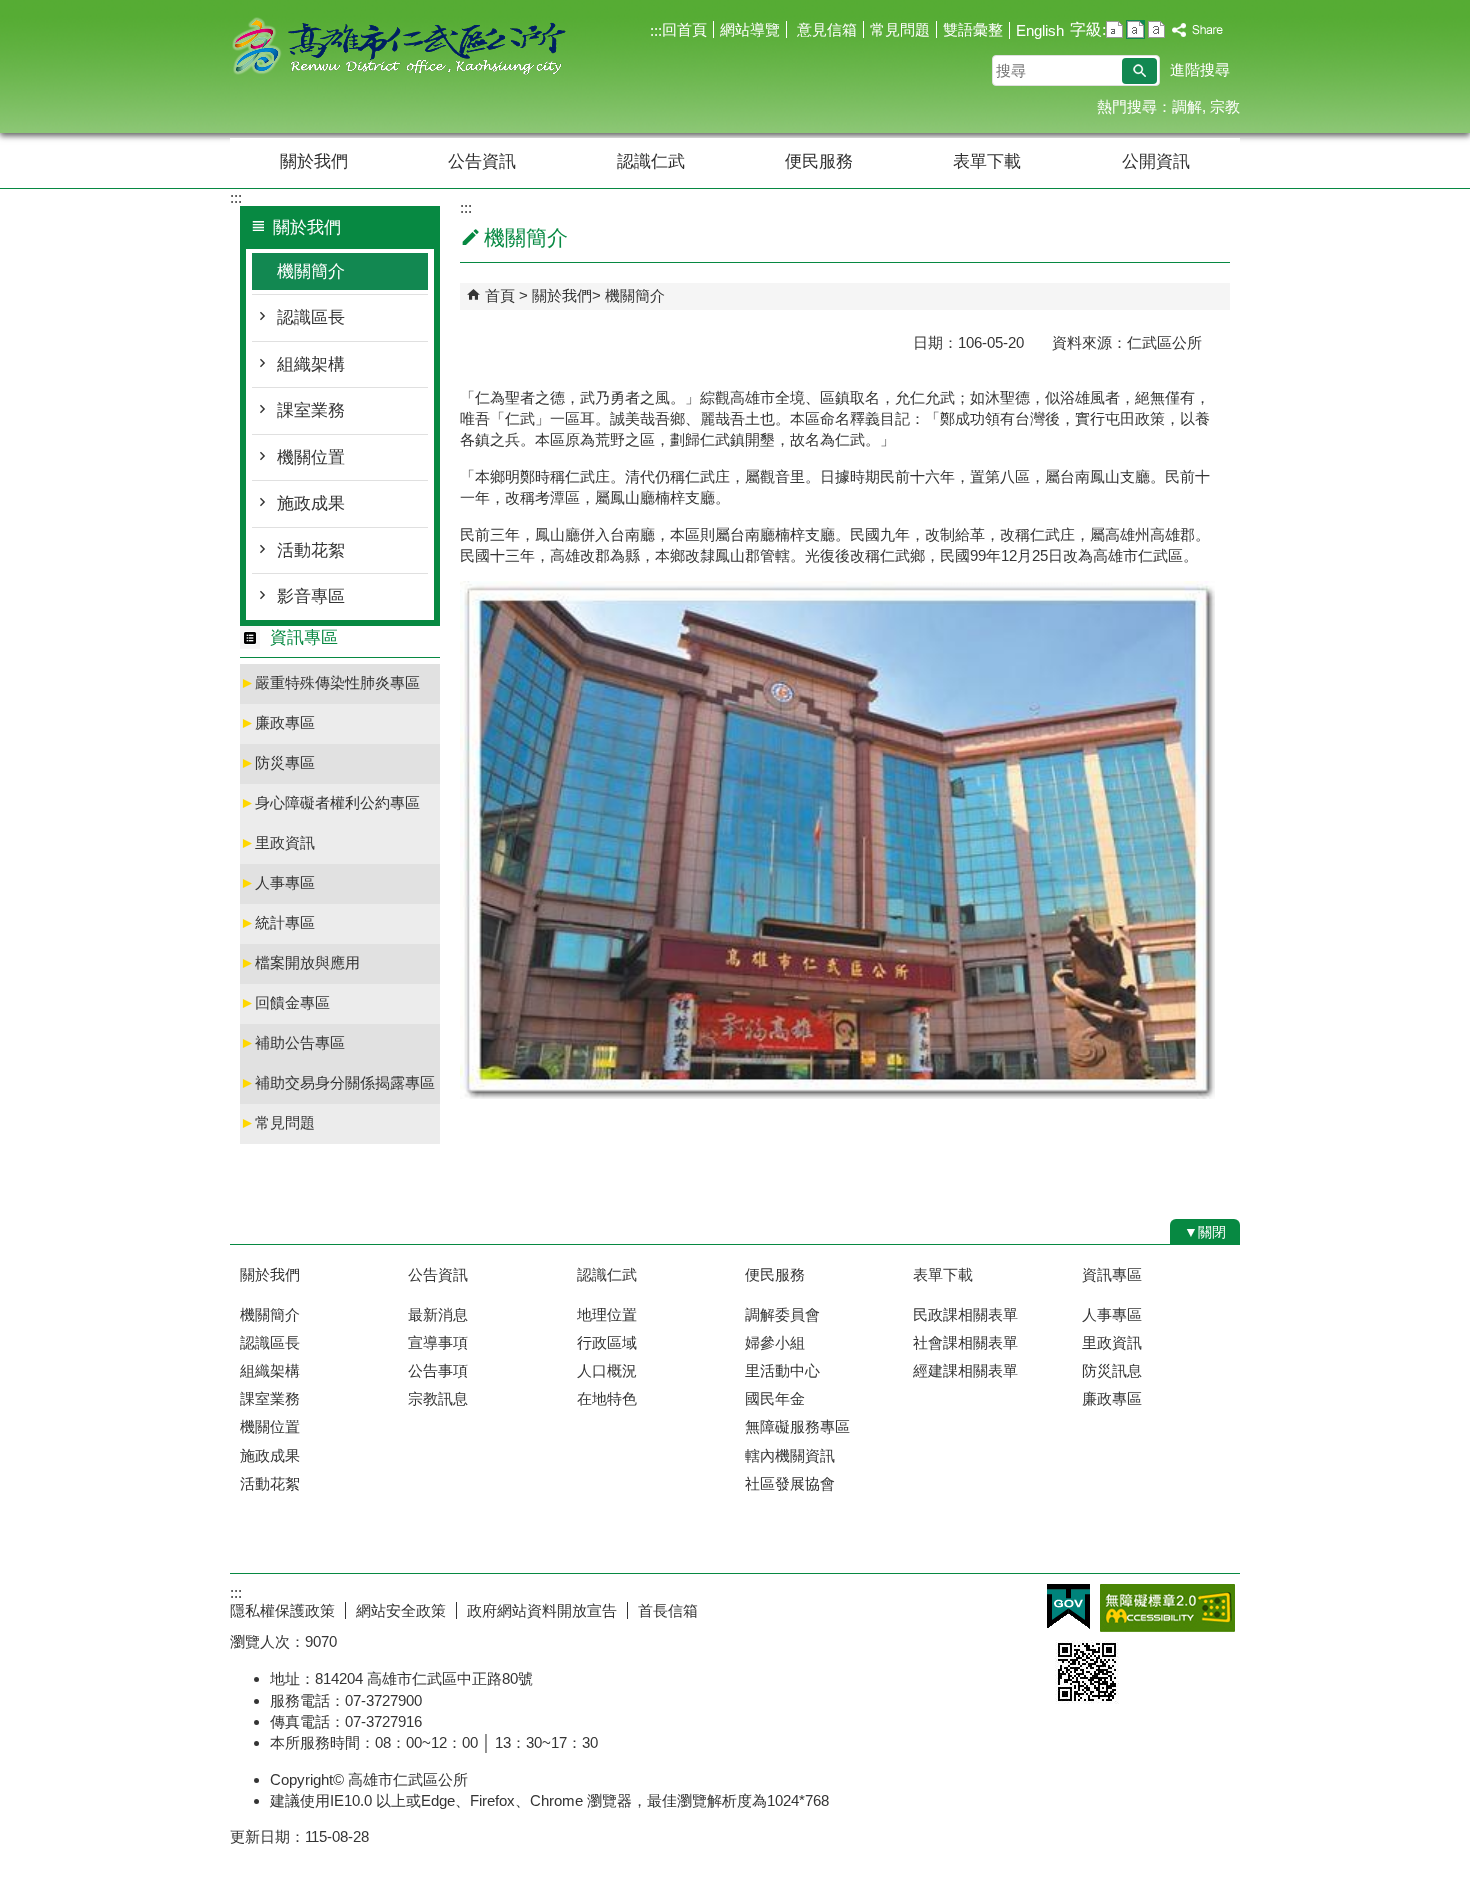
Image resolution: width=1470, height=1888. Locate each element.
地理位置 (607, 1314)
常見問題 (900, 29)
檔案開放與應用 (300, 962)
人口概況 (607, 1370)
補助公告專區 (292, 1042)
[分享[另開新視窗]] (1198, 30)
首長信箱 (668, 1610)
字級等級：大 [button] (1156, 29)
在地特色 (607, 1398)
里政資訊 (277, 842)
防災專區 (277, 762)
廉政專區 (277, 722)
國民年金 (775, 1398)
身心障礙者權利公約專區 (330, 802)
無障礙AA (1167, 1608)
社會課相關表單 (965, 1342)
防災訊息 (1112, 1370)
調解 (1187, 106)
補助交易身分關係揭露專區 (337, 1082)
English (1040, 30)
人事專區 (277, 882)
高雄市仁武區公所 (399, 48)
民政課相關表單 (965, 1314)
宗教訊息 (438, 1398)
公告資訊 (482, 161)
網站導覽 (750, 29)
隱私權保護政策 (282, 1610)
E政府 (1068, 1606)
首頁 (500, 295)
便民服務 (819, 161)
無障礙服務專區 (797, 1426)
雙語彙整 (973, 29)
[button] (1139, 71)
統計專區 (277, 922)
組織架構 (311, 364)
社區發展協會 (790, 1483)
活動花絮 (311, 550)
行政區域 (607, 1342)
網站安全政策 (401, 1610)
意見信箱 (825, 29)
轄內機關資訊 (790, 1455)
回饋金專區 (285, 1002)
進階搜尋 (1200, 69)
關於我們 (314, 161)
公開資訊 (1156, 161)
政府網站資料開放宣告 (542, 1610)
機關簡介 (311, 271)
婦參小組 (775, 1342)
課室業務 (311, 410)
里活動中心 (782, 1370)
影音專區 (311, 596)
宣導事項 (438, 1342)
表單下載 (987, 161)
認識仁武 (651, 161)
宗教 (1225, 106)
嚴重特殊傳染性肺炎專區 (330, 682)
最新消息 (438, 1314)
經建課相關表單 (965, 1370)
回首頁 (684, 29)
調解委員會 (782, 1314)
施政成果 (311, 503)
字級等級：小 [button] (1114, 29)
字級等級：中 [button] (1135, 29)
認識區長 (311, 317)
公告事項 (438, 1370)
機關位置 (311, 457)
